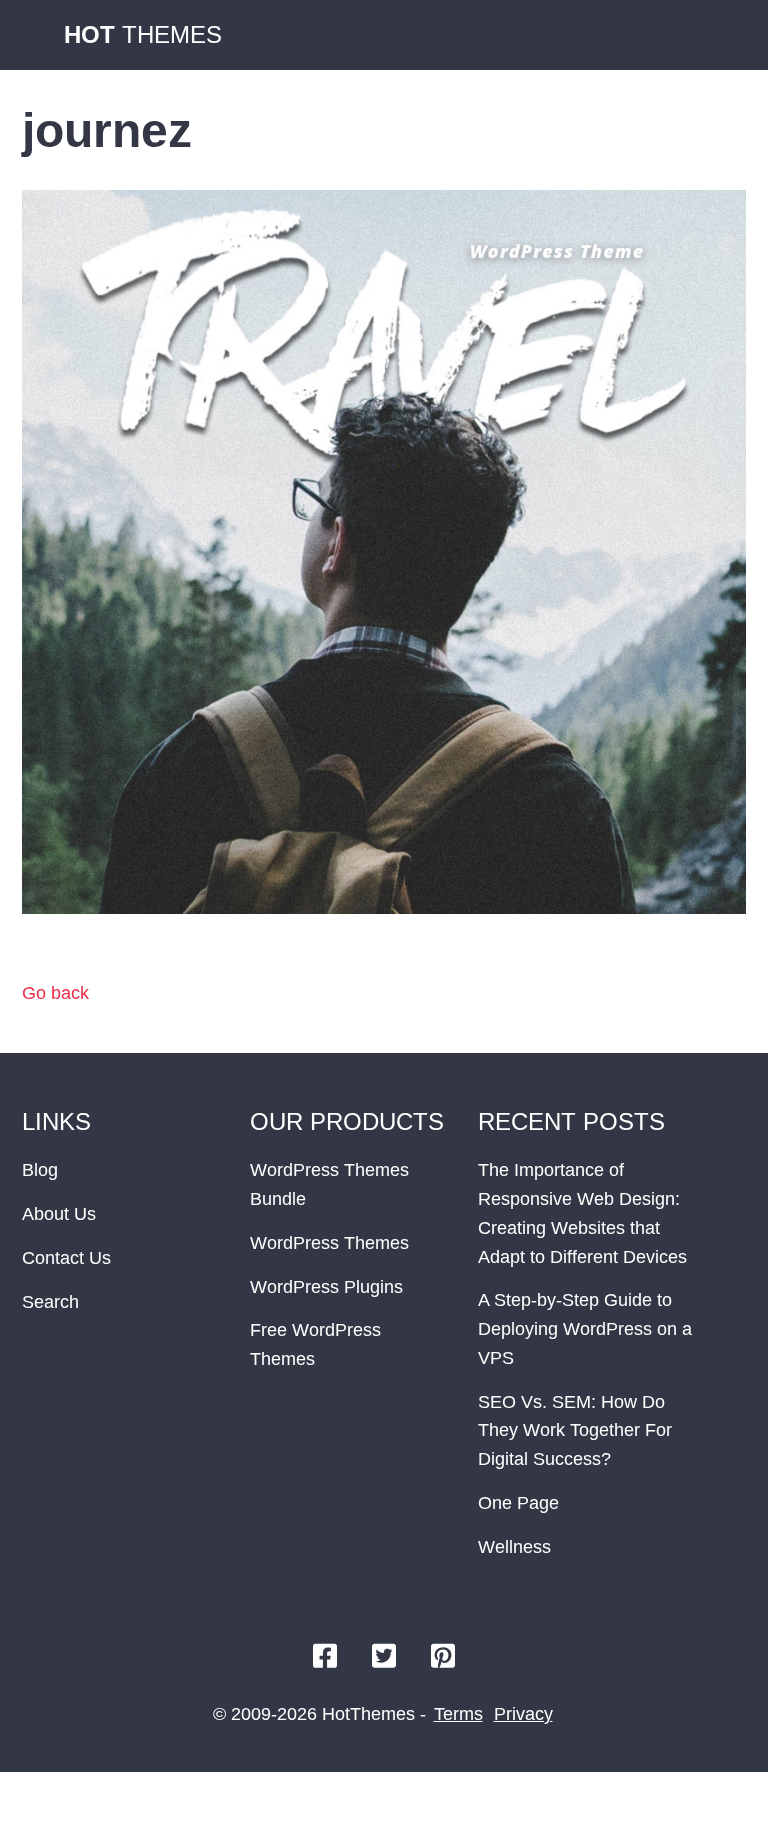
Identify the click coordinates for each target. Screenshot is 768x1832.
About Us (59, 1214)
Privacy (523, 1714)
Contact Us (66, 1258)
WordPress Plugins (326, 1287)
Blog (40, 1170)
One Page (518, 1503)
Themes (143, 34)
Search (50, 1302)
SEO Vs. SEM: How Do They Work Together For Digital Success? (575, 1431)
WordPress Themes (329, 1243)
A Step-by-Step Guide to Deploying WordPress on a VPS (585, 1329)
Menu (726, 35)
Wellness (514, 1547)
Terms (458, 1714)
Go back (55, 993)
